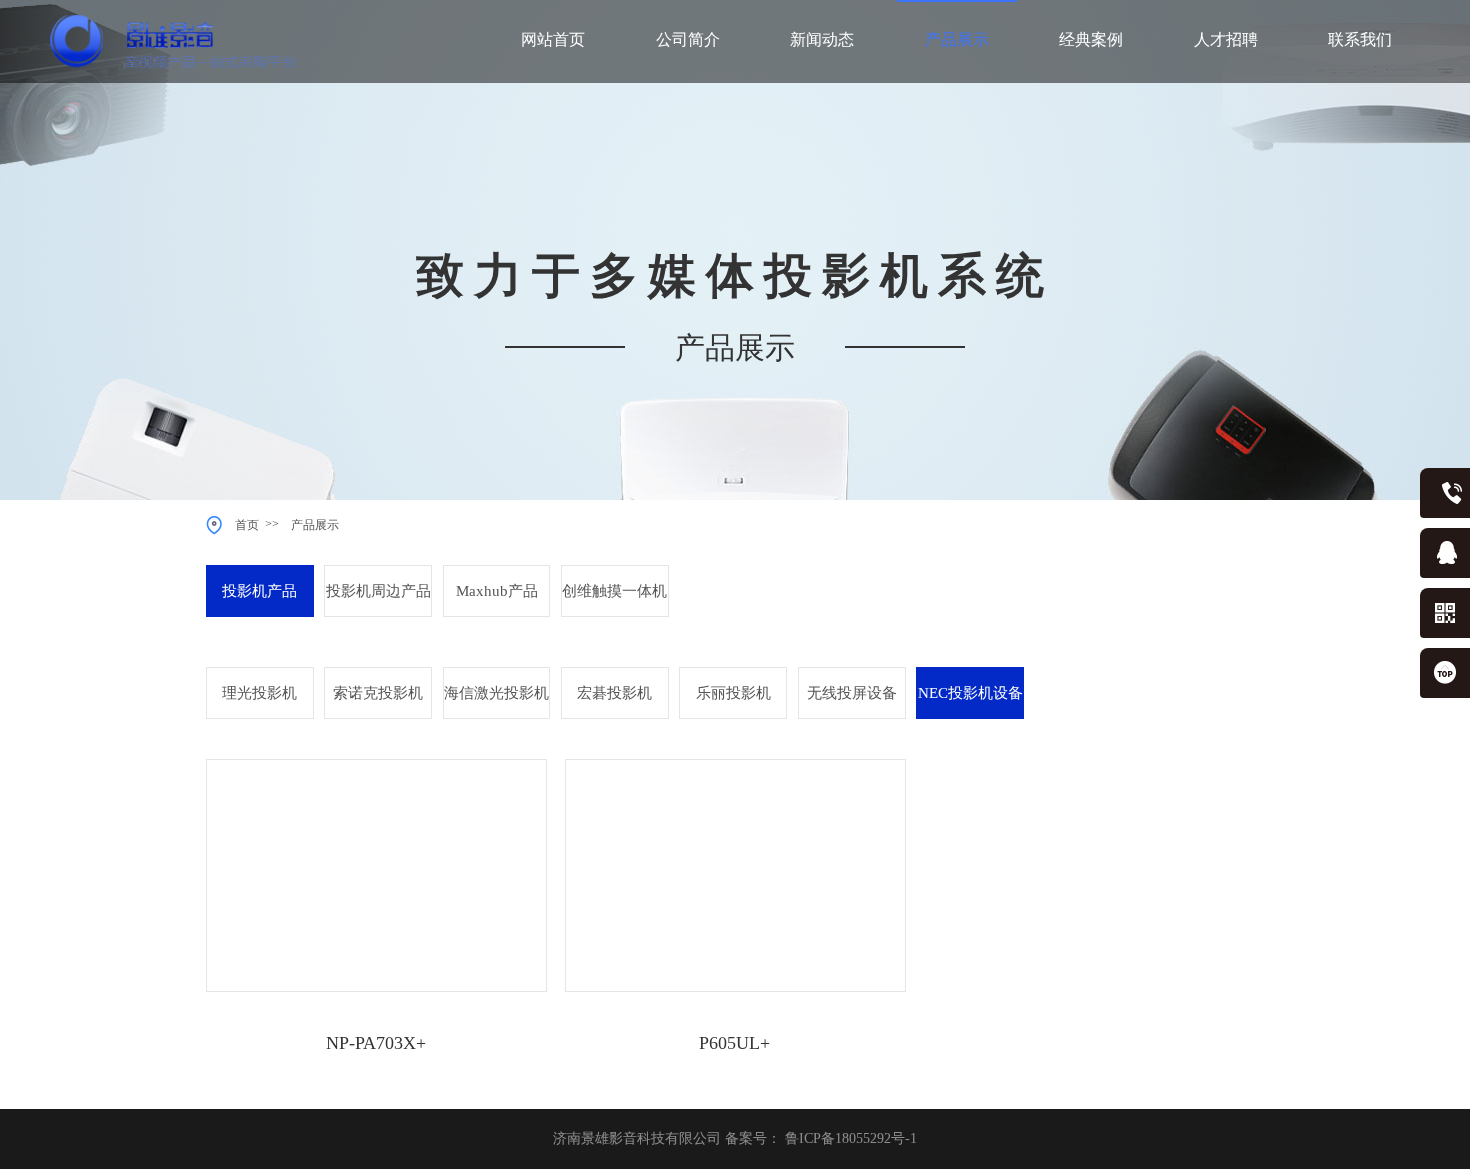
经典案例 (1091, 39)
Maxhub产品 (497, 591)
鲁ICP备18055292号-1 (851, 1138)
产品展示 (957, 39)
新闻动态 (822, 39)
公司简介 (688, 39)
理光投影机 (259, 693)
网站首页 (553, 39)
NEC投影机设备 (970, 693)
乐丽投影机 (733, 693)
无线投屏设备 (852, 693)
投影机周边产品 (378, 591)
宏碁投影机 (614, 693)
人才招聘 (1226, 39)
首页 (250, 525)
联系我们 (1360, 39)
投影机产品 (259, 591)
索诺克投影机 (378, 693)
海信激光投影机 (496, 693)
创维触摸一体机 (614, 591)
